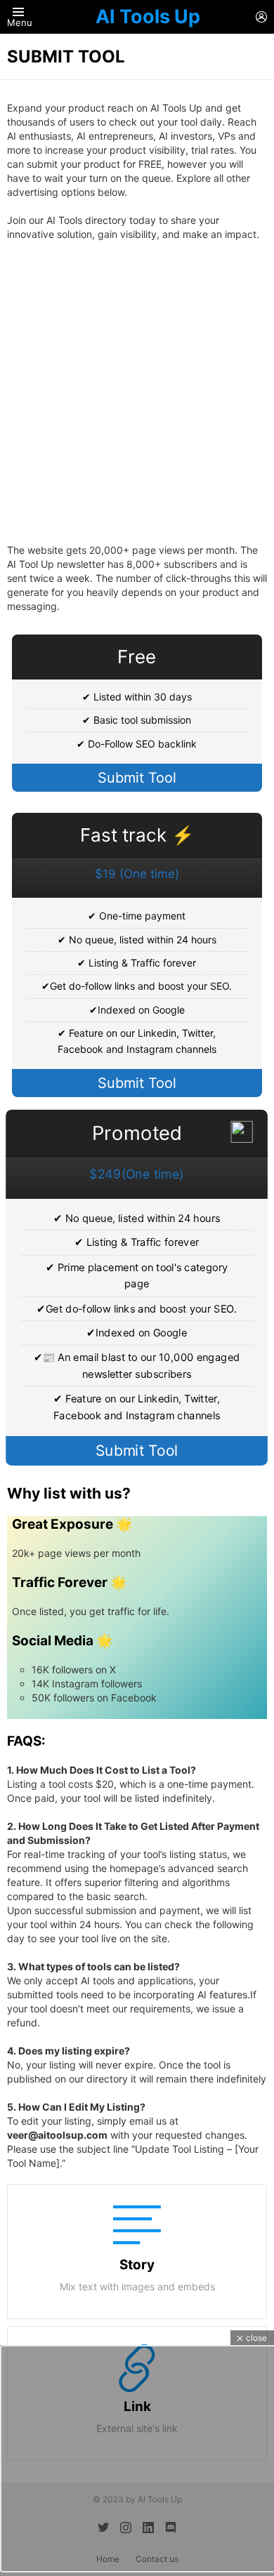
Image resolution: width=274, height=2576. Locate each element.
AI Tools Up (148, 16)
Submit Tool (137, 778)
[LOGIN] (261, 17)
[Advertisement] (137, 392)
